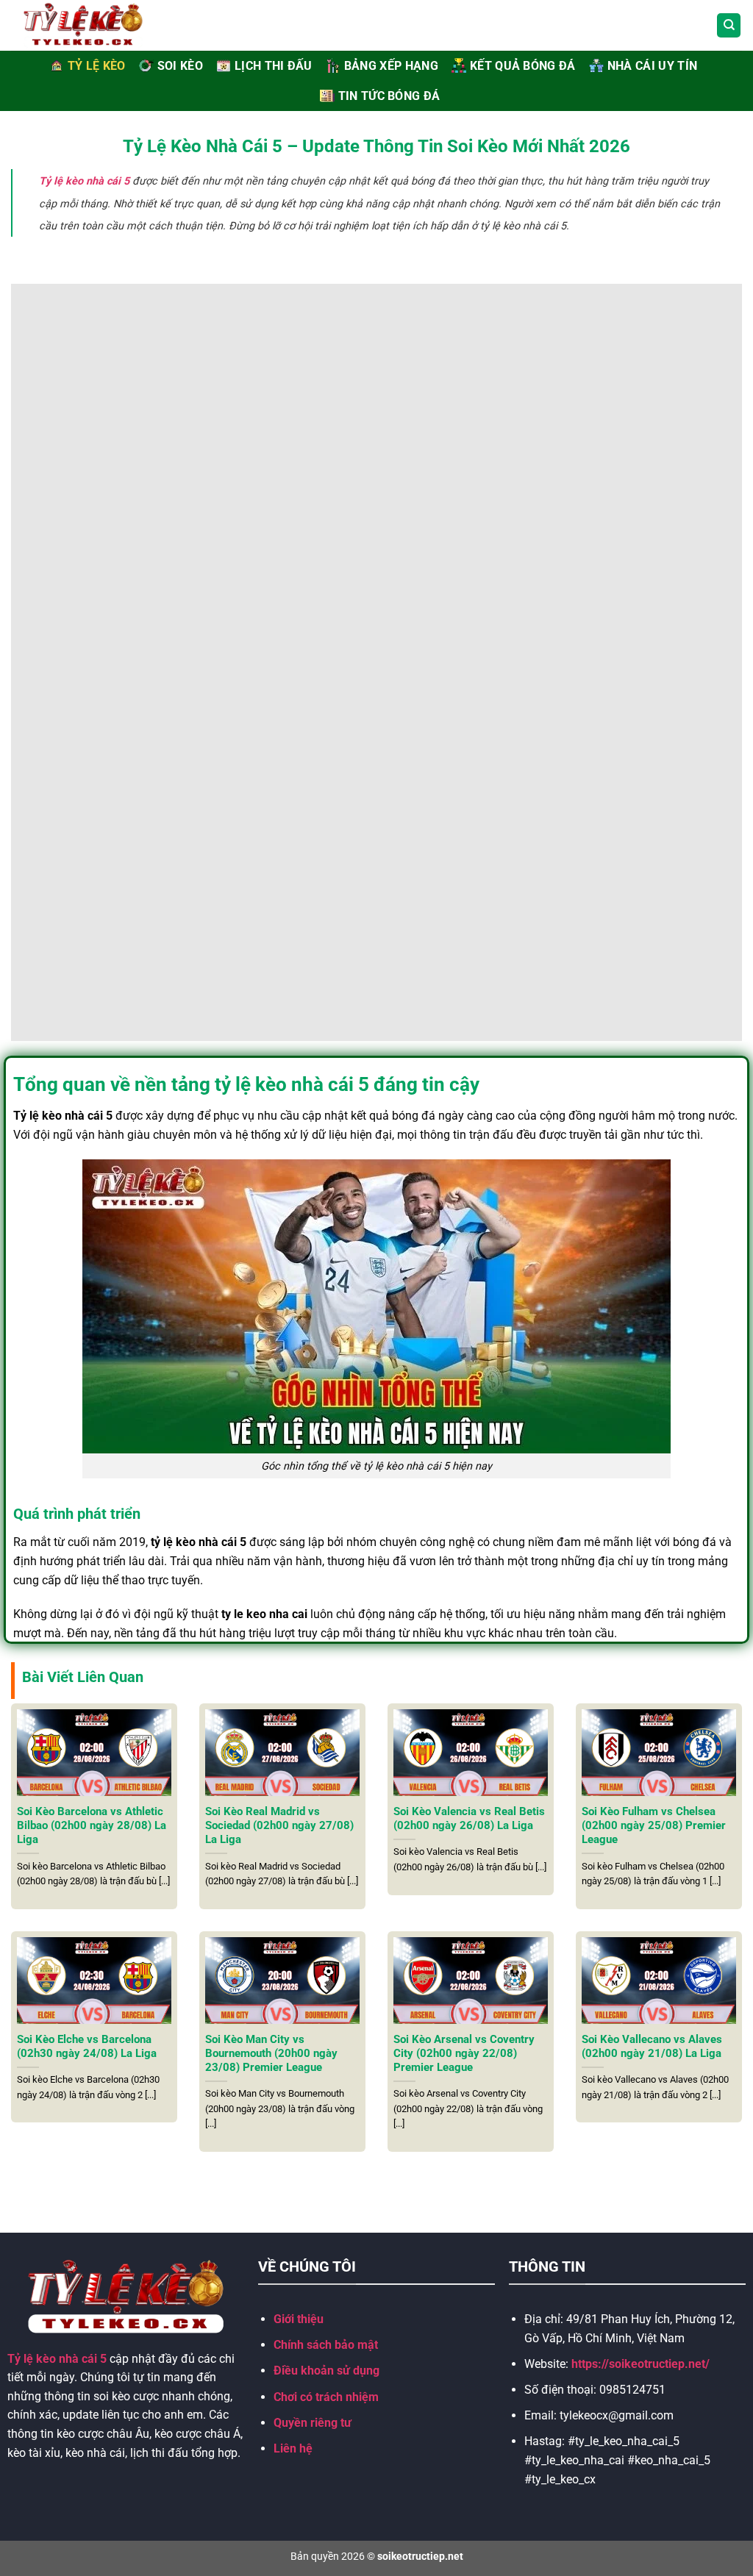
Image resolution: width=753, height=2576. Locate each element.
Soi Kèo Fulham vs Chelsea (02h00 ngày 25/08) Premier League (654, 1825)
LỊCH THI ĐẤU (274, 66)
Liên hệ (293, 2448)
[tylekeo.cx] (100, 25)
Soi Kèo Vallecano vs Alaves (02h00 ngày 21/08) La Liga (652, 2046)
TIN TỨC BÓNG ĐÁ (389, 96)
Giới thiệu (299, 2319)
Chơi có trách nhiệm (326, 2397)
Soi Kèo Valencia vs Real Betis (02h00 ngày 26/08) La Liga (469, 1818)
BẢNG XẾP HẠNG (391, 66)
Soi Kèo (180, 66)
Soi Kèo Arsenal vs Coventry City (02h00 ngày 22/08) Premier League (464, 2053)
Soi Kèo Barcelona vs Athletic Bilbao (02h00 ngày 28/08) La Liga (92, 1825)
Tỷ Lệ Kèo (97, 66)
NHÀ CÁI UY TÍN (652, 66)
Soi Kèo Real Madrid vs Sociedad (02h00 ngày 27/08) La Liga (279, 1825)
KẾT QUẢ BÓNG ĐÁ (523, 66)
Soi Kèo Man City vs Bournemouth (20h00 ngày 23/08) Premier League (271, 2053)
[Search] (729, 25)
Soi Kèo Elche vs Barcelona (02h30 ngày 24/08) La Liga (87, 2046)
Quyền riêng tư (313, 2423)
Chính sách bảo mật (326, 2345)
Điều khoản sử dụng (326, 2371)
